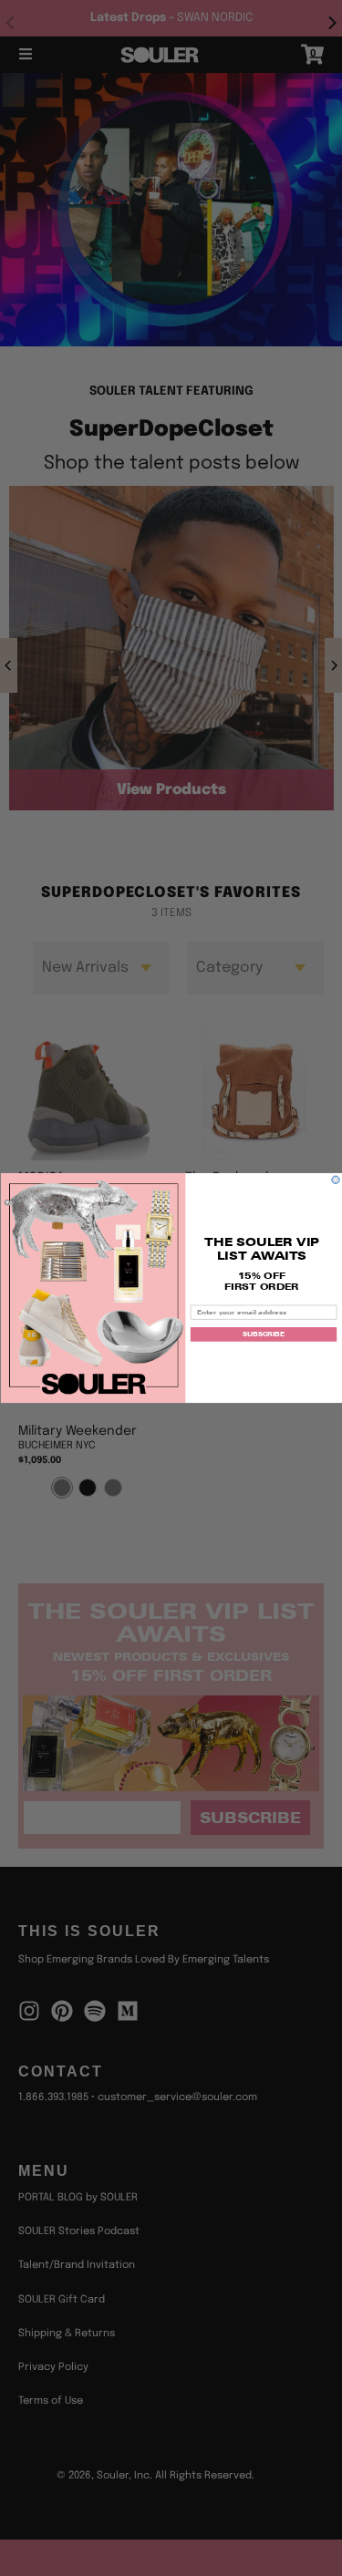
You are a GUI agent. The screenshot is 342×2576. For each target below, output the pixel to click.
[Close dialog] (335, 1180)
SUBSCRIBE (263, 1334)
